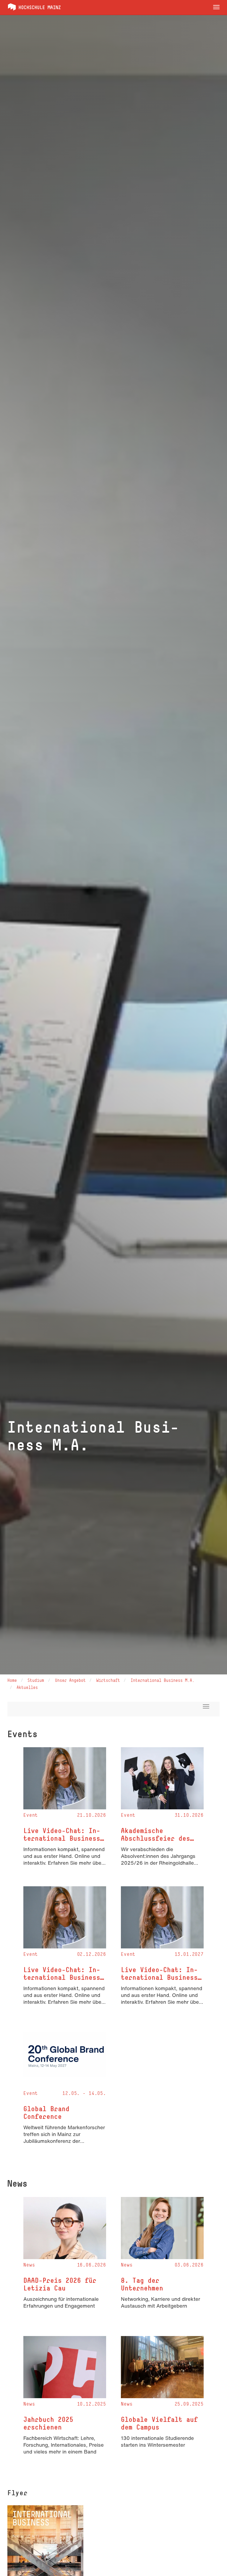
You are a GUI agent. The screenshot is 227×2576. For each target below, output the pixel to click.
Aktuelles (27, 1687)
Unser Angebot (70, 1680)
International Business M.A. (163, 1680)
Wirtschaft (108, 1680)
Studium (36, 1680)
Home (12, 1680)
